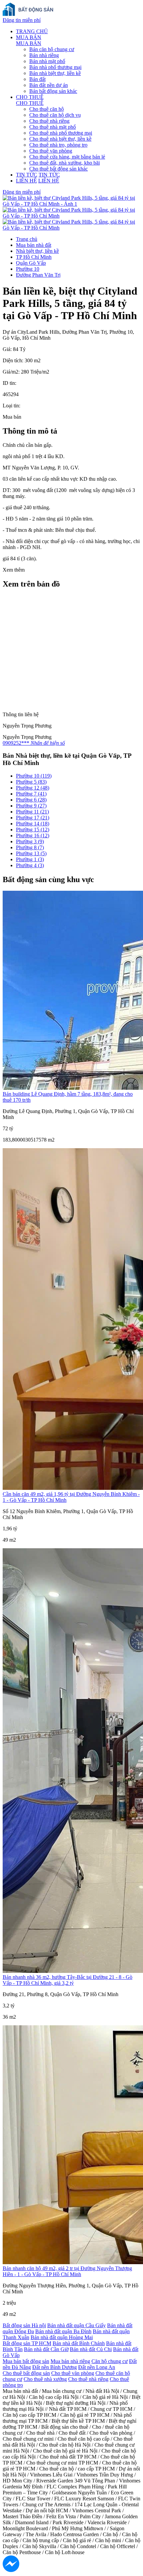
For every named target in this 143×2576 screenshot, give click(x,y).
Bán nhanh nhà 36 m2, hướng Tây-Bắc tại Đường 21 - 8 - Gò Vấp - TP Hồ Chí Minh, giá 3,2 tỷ (68, 1980)
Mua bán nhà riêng (70, 2361)
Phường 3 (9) (30, 841)
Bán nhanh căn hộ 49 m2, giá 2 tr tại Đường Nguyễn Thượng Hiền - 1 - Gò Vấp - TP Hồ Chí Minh (67, 2271)
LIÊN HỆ (26, 181)
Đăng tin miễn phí (22, 20)
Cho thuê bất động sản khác (59, 169)
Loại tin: (11, 406)
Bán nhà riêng (44, 55)
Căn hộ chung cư (110, 2361)
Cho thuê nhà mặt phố (53, 127)
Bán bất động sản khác (53, 91)
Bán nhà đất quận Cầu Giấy (76, 2325)
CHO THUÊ (30, 97)
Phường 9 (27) (31, 806)
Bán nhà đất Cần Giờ (46, 2349)
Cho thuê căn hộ (47, 109)
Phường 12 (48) (33, 788)
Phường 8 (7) (30, 847)
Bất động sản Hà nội (24, 2325)
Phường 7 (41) (31, 794)
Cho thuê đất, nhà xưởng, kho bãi (65, 163)
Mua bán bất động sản (26, 2361)
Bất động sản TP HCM (27, 2343)
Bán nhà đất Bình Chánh (79, 2343)
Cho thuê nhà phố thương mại (61, 133)
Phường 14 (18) (33, 824)
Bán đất (37, 79)
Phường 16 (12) (33, 835)
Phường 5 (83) (31, 782)
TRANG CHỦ (32, 31)
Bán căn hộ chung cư (52, 49)
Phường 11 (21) (32, 812)
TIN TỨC (27, 175)
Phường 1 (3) (30, 859)
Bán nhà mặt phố (47, 61)
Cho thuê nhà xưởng (45, 2379)
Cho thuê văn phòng (51, 151)
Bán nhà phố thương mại (55, 67)
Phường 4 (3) (30, 865)
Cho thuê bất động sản (26, 2373)
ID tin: (9, 383)
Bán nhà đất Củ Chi (91, 2349)
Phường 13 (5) (31, 853)
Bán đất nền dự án (49, 85)
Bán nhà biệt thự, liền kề (55, 73)
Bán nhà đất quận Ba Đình (63, 2331)
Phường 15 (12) (33, 830)
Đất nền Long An (97, 2367)
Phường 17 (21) (33, 818)
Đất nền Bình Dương (55, 2367)
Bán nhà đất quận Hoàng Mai (62, 2337)
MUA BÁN (29, 37)
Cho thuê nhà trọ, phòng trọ (58, 145)
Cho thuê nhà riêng (49, 121)
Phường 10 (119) (34, 776)
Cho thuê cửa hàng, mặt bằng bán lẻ (67, 157)
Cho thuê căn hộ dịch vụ (55, 115)
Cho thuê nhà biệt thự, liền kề (60, 139)
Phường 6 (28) (31, 800)
